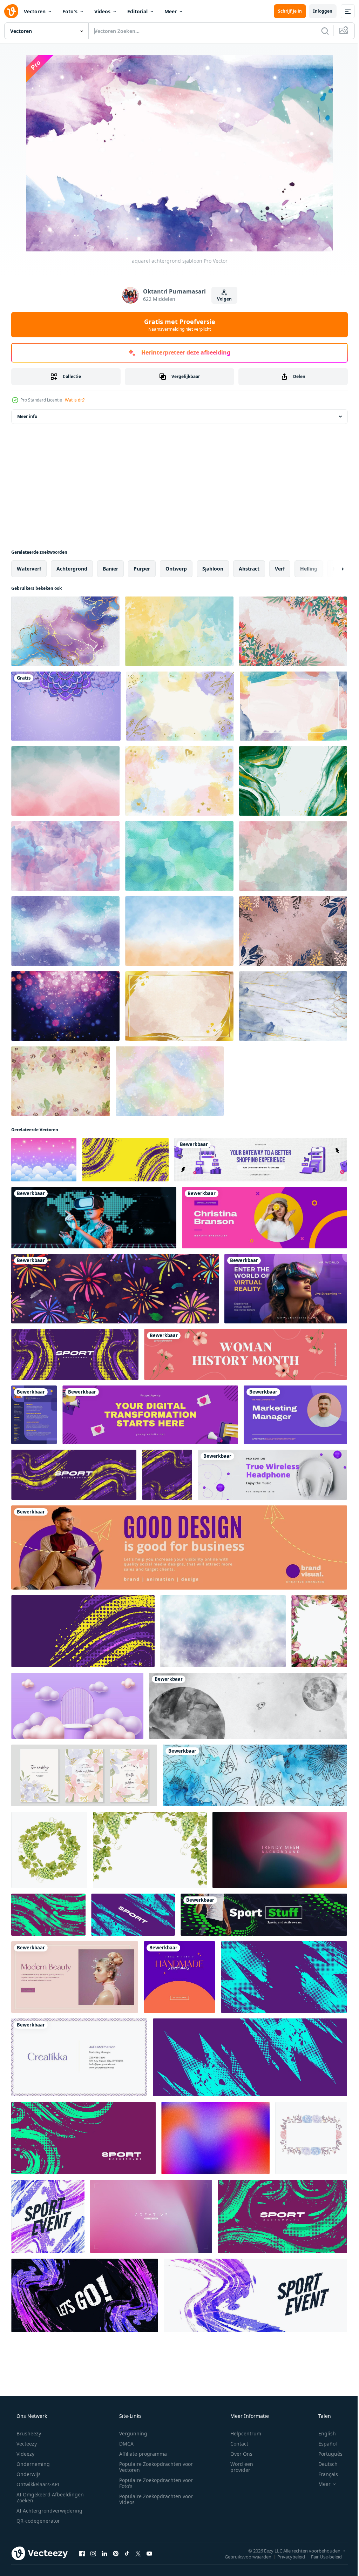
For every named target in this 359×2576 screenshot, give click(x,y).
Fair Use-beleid (321, 2556)
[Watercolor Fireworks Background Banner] (115, 1289)
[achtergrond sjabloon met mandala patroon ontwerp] (66, 706)
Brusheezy (28, 2433)
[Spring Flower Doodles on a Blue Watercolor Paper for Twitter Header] (255, 1775)
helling (309, 569)
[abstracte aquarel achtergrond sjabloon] (65, 856)
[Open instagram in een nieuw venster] (93, 2553)
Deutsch (323, 2464)
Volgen (222, 299)
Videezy (25, 2454)
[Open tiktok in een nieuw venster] (127, 2553)
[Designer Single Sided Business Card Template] (79, 2057)
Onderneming (32, 2464)
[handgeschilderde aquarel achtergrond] (65, 931)
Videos (102, 11)
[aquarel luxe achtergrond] (293, 781)
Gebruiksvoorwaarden (243, 2556)
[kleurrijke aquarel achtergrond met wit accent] (170, 1081)
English (323, 2433)
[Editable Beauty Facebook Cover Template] (265, 1218)
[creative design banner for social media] (179, 1547)
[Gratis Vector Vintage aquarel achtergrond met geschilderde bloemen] (61, 1081)
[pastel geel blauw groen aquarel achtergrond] (179, 631)
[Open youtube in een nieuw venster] (149, 2553)
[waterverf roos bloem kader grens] (311, 2138)
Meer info (27, 416)
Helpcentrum (241, 2433)
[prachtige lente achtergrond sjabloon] (293, 631)
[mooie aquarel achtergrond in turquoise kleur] (179, 856)
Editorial (137, 11)
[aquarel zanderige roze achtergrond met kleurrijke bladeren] (293, 931)
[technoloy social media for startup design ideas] (94, 1218)
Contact (235, 2444)
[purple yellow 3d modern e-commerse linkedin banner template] (261, 1160)
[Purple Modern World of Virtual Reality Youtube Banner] (286, 1289)
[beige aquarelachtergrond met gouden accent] (179, 1006)
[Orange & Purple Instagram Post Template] (179, 1977)
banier (110, 569)
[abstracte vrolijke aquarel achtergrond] (293, 856)
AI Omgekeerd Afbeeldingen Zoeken (41, 2497)
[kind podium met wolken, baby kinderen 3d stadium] (77, 1706)
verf (280, 569)
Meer (171, 11)
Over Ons (237, 2454)
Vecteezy (26, 2444)
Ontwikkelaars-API (37, 2484)
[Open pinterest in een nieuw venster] (116, 2553)
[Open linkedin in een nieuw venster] (104, 2553)
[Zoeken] (320, 31)
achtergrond (72, 569)
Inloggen (317, 11)
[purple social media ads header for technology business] (272, 1475)
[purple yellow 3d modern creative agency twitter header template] (150, 1415)
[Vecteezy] (11, 11)
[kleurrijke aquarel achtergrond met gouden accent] (179, 781)
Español (323, 2444)
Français (324, 2474)
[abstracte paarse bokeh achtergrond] (65, 1006)
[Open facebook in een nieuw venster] (82, 2553)
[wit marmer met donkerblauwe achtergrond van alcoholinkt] (293, 1006)
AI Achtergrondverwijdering (49, 2511)
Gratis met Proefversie (177, 325)
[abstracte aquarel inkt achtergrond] (65, 631)
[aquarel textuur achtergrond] (65, 781)
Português (326, 2454)
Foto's (70, 11)
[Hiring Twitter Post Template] (295, 1415)
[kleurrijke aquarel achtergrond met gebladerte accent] (180, 706)
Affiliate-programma (141, 2454)
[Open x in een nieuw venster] (138, 2553)
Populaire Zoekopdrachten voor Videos (154, 2499)
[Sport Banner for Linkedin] (264, 1915)
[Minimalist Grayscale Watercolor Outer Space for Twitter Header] (248, 1706)
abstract (249, 569)
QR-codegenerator (38, 2521)
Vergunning (131, 2433)
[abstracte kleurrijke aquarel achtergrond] (293, 706)
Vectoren (35, 11)
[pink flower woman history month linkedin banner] (246, 1354)
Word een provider (237, 2467)
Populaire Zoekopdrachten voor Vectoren (154, 2467)
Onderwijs (28, 2474)
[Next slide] (331, 569)
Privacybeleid (286, 2556)
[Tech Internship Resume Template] (34, 1415)
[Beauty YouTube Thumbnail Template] (75, 1977)
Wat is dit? (75, 400)
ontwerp (176, 569)
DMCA (124, 2444)
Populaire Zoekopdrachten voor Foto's (154, 2483)
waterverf (29, 569)
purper (142, 569)
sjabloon (213, 569)
